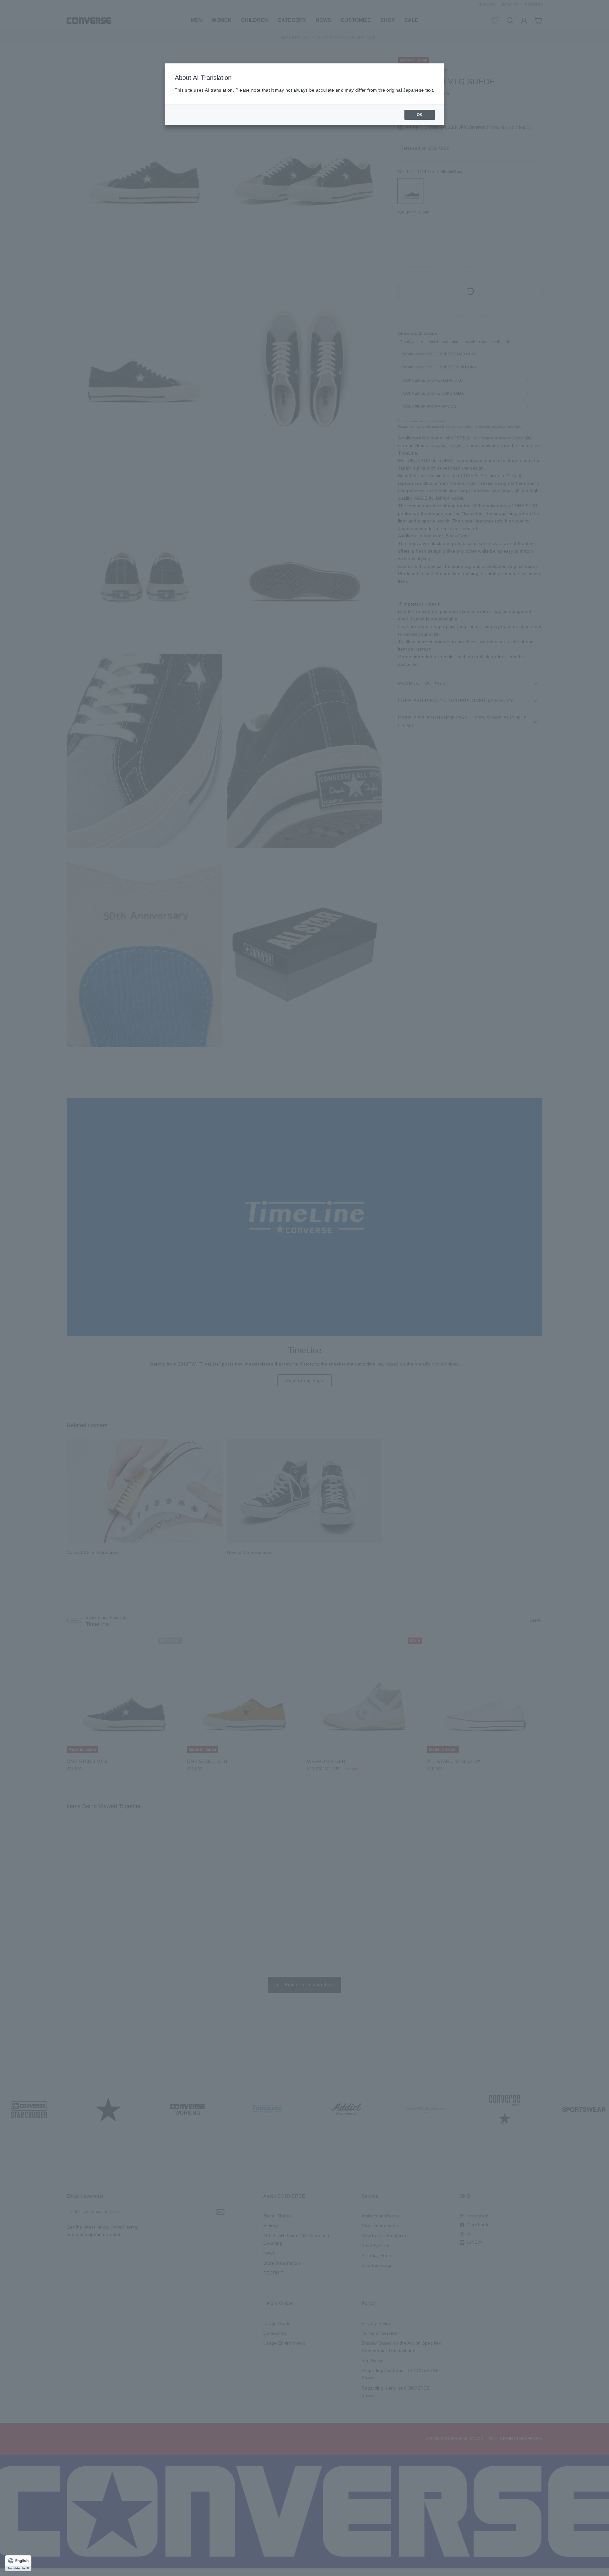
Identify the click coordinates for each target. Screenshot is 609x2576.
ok (420, 115)
